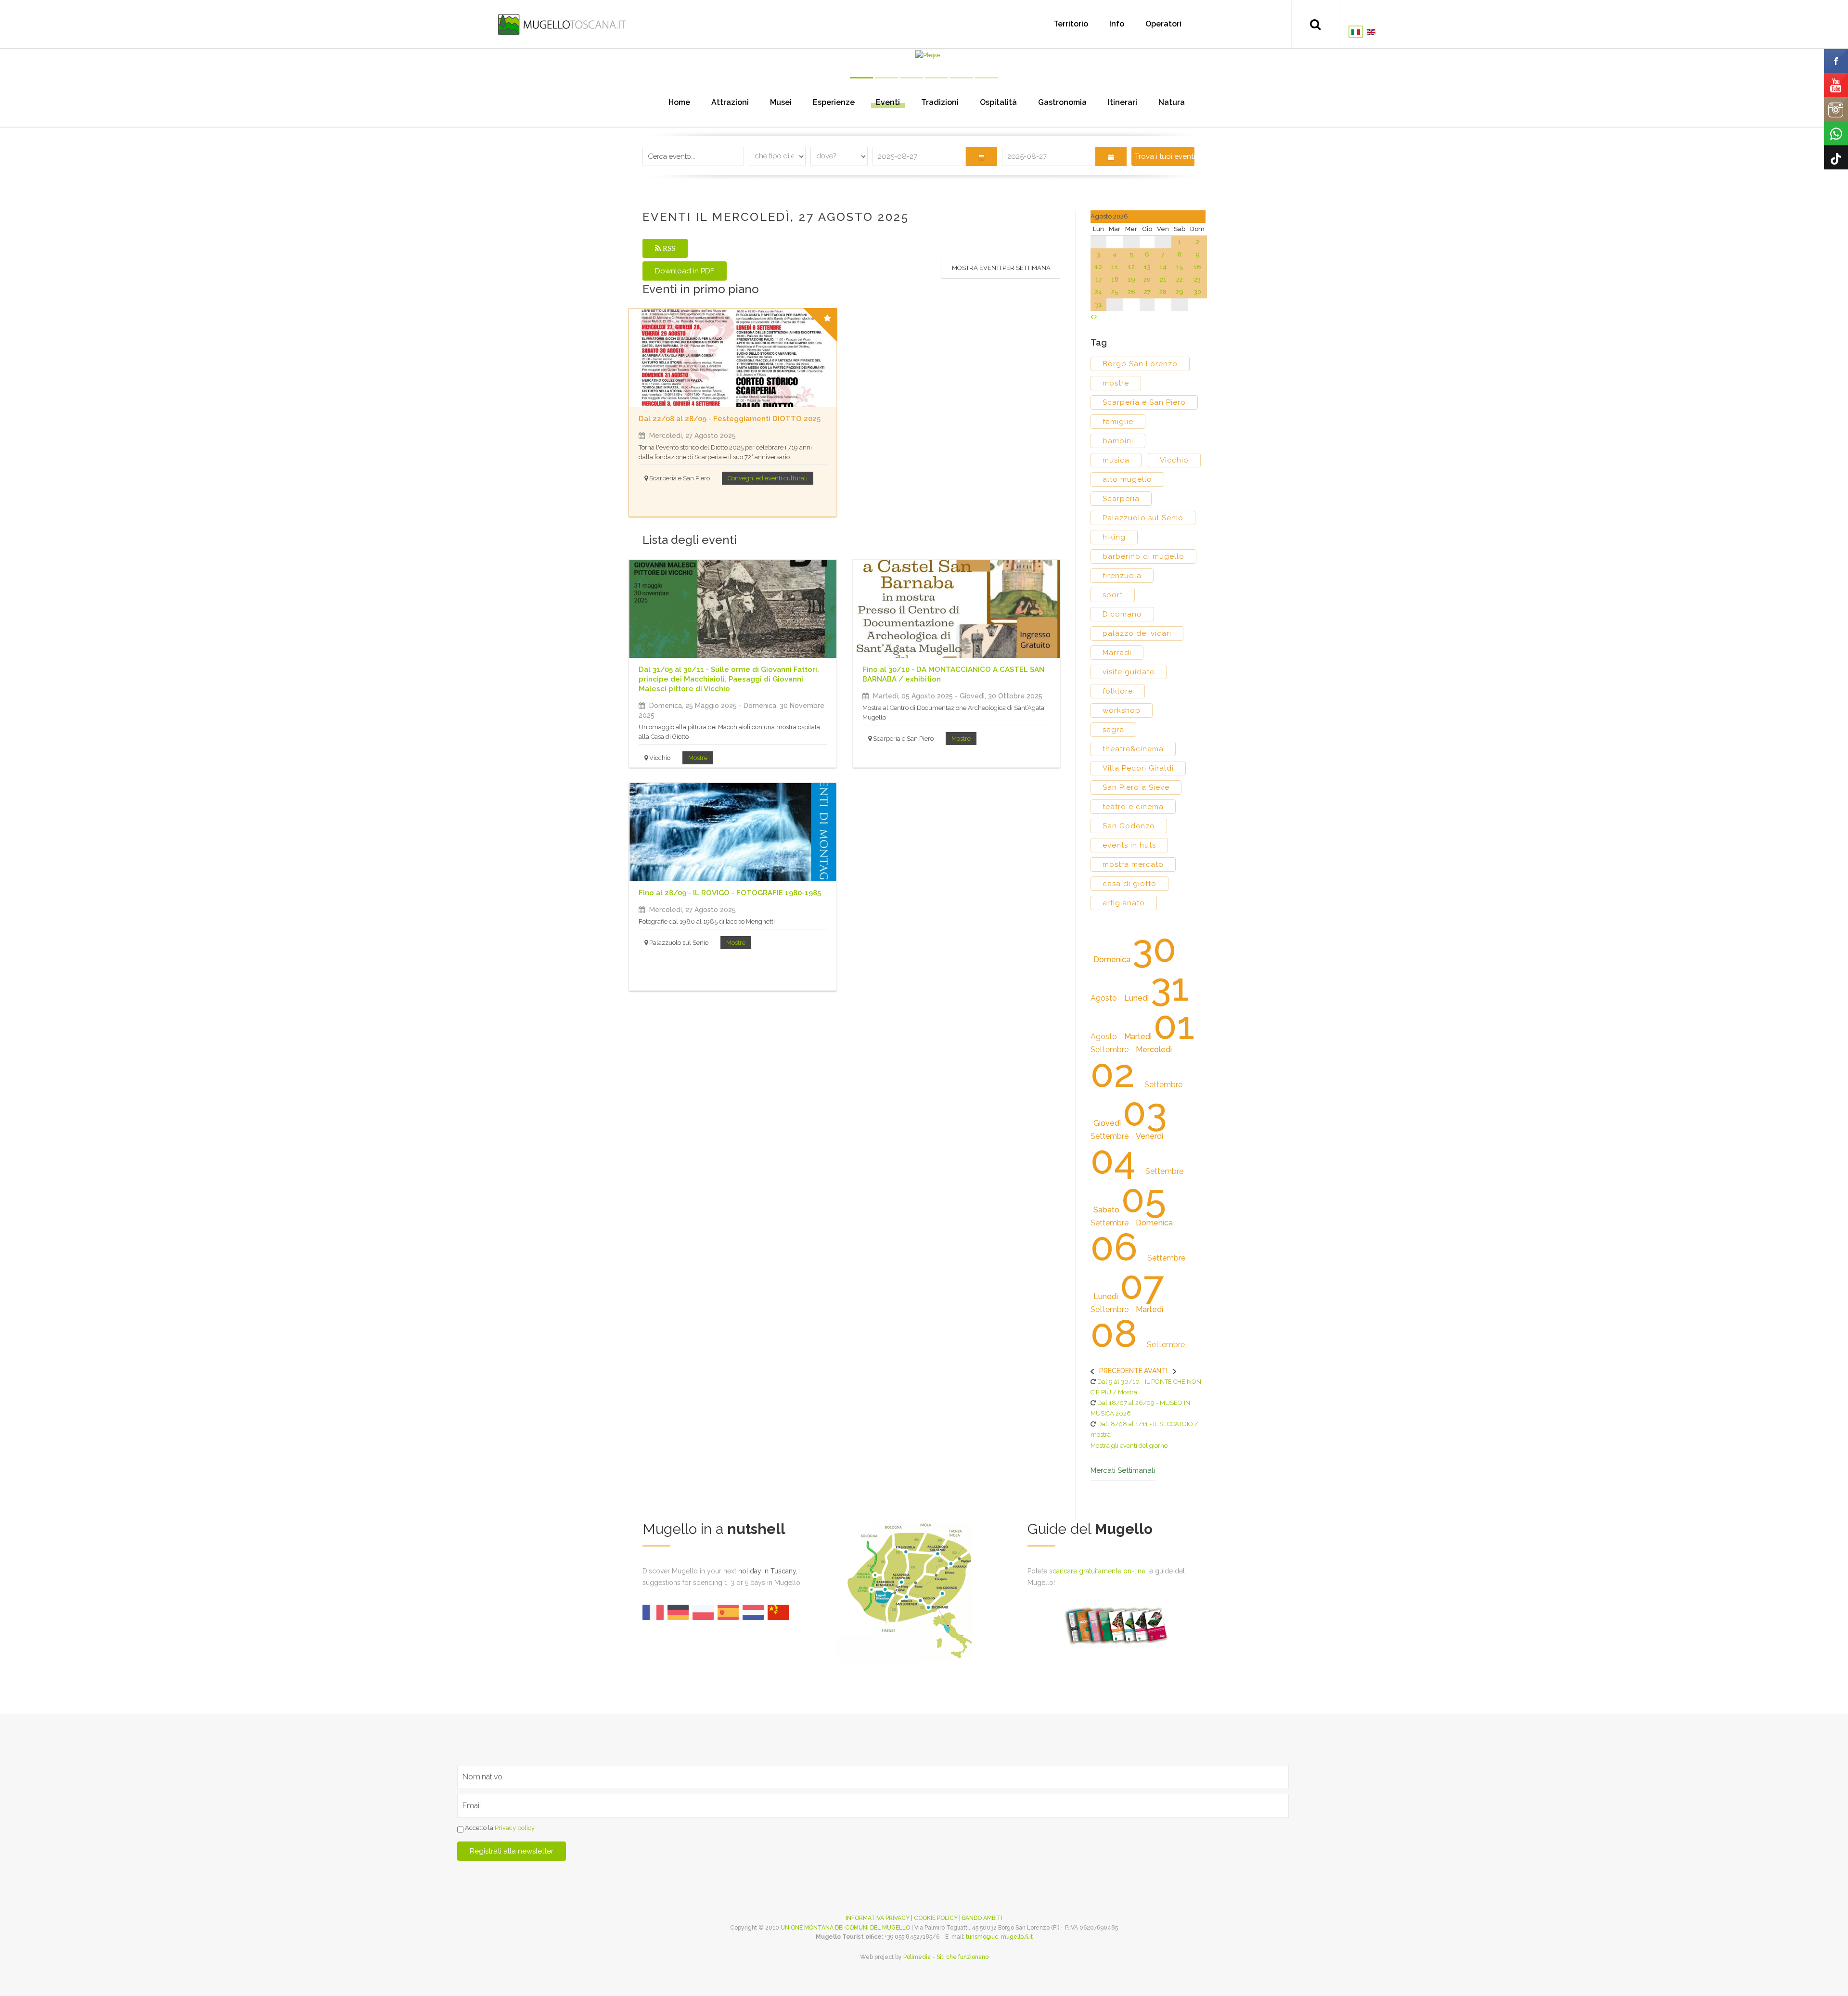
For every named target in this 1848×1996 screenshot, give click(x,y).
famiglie (1118, 422)
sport (1113, 595)
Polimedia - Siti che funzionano (946, 1957)
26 (1131, 292)
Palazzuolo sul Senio (1143, 518)
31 (1099, 304)
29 (1180, 292)
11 (1115, 267)
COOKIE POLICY (936, 1918)
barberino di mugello (1143, 556)
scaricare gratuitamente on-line (1097, 1571)
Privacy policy (515, 1828)
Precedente (1121, 1371)
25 (1115, 292)
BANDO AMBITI (982, 1918)
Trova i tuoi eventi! (1164, 156)
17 (1099, 279)
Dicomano (1122, 614)
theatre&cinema (1133, 749)
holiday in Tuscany (767, 1571)
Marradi (1117, 653)
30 (1198, 292)
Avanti (1156, 1371)
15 (1180, 267)
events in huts (1129, 845)
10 (1098, 267)
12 (1131, 267)
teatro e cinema (1133, 807)
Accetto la (499, 1828)
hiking (1114, 537)
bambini (1118, 441)
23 (1197, 279)
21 (1163, 279)
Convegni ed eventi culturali (768, 478)
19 (1131, 279)
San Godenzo (1129, 826)
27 (1147, 292)
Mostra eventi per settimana (1001, 268)
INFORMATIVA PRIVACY (878, 1918)
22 (1180, 279)
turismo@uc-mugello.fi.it (999, 1937)
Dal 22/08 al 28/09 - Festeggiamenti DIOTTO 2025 (730, 419)
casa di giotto (1129, 884)
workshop (1122, 710)
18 (1115, 279)
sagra (1113, 730)
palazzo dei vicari (1137, 633)
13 (1147, 267)
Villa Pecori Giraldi (1138, 768)
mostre (1116, 383)
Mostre (698, 758)
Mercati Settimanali (1123, 1471)
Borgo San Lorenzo (1140, 364)
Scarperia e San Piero (1144, 402)
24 (1098, 292)
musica (1116, 460)
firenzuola (1122, 576)
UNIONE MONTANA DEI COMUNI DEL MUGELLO (845, 1928)
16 (1197, 267)
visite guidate (1129, 672)
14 (1163, 267)
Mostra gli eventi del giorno (1129, 1446)
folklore (1118, 691)
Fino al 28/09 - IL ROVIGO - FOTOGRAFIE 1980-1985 (730, 893)
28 (1163, 292)
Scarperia (1121, 499)
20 (1147, 279)
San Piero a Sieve (1136, 787)
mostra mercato (1133, 864)
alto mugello (1127, 479)
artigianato (1124, 903)
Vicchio (1174, 460)
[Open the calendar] (982, 156)
